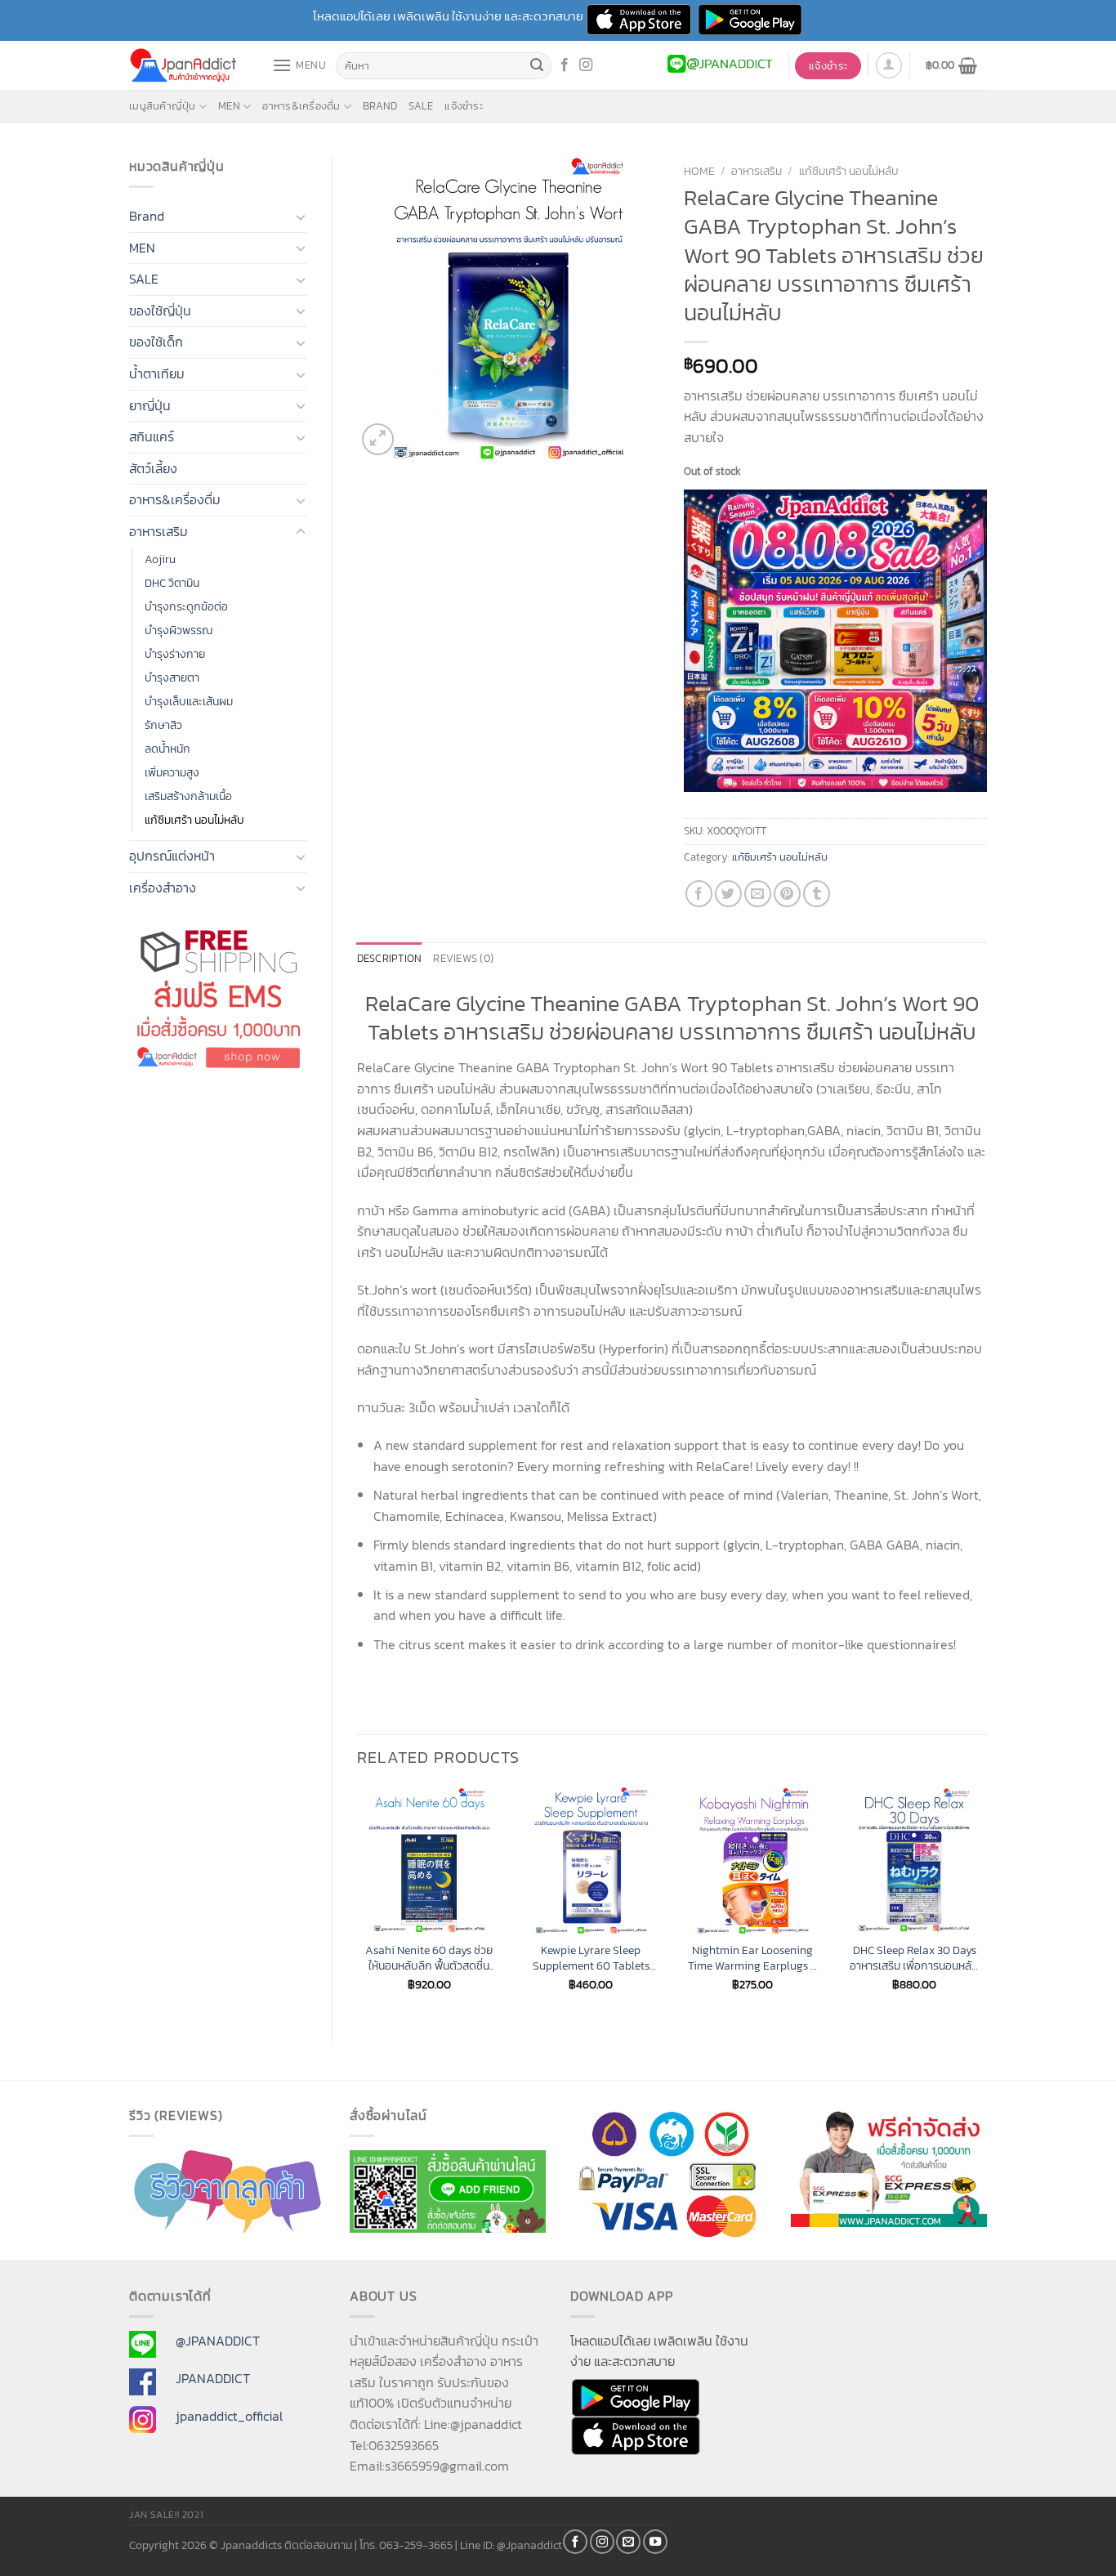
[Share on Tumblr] (817, 894)
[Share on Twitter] (728, 894)
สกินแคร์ (152, 436)
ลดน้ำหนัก (167, 749)
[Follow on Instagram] (586, 65)
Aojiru (160, 559)
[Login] (889, 65)
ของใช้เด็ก (156, 342)
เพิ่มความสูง (172, 772)
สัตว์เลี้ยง (153, 468)
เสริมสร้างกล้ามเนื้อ (188, 796)
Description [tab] (390, 958)
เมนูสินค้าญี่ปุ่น (163, 106)
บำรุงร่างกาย (175, 654)
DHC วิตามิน (172, 583)
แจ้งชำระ (464, 106)
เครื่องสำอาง (163, 888)
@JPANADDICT (218, 2341)
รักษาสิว (163, 725)
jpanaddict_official (229, 2416)
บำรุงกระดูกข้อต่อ (186, 606)
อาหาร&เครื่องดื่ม (301, 106)
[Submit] (537, 66)
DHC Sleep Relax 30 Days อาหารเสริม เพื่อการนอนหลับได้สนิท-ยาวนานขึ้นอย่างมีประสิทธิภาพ (914, 1958)
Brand (380, 106)
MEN (229, 106)
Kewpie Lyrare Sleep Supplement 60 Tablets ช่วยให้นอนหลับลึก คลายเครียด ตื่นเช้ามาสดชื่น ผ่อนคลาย (591, 1958)
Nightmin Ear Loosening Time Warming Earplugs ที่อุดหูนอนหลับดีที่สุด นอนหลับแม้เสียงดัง (752, 1958)
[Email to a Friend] (758, 894)
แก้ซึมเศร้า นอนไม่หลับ (194, 820)
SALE (421, 106)
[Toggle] (301, 217)
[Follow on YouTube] (655, 2542)
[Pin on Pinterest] (787, 894)
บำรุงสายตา (172, 678)
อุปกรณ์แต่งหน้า (172, 856)
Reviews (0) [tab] (463, 958)
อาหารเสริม (158, 531)
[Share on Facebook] (699, 894)
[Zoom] (378, 439)
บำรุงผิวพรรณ (179, 630)
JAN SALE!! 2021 (166, 2515)
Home (699, 171)
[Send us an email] (628, 2542)
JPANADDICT (213, 2378)
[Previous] (358, 1903)
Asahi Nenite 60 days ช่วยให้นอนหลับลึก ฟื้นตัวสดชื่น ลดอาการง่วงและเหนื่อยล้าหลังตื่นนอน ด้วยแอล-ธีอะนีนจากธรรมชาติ (429, 1958)
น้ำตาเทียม (157, 373)
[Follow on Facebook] (565, 65)
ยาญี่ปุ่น (150, 405)
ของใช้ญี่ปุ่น (160, 311)
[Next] (986, 1903)
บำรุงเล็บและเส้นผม (189, 701)
